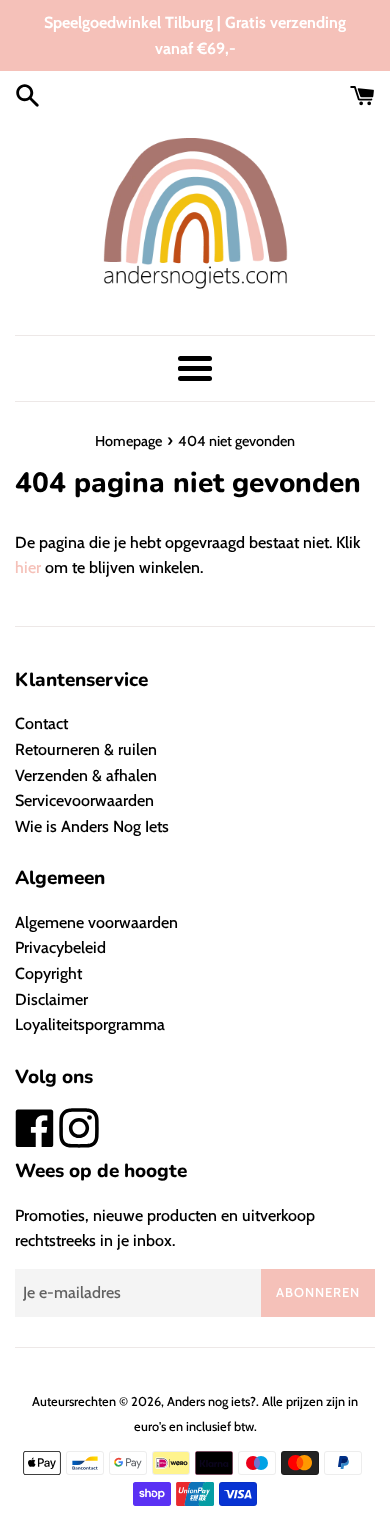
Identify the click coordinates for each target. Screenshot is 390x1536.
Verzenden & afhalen (86, 775)
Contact (41, 723)
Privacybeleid (60, 947)
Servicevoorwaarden (84, 800)
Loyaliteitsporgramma (90, 1024)
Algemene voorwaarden (96, 922)
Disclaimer (51, 999)
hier (28, 567)
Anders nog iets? (211, 1401)
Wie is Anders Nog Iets (92, 826)
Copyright (48, 973)
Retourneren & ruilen (86, 749)
